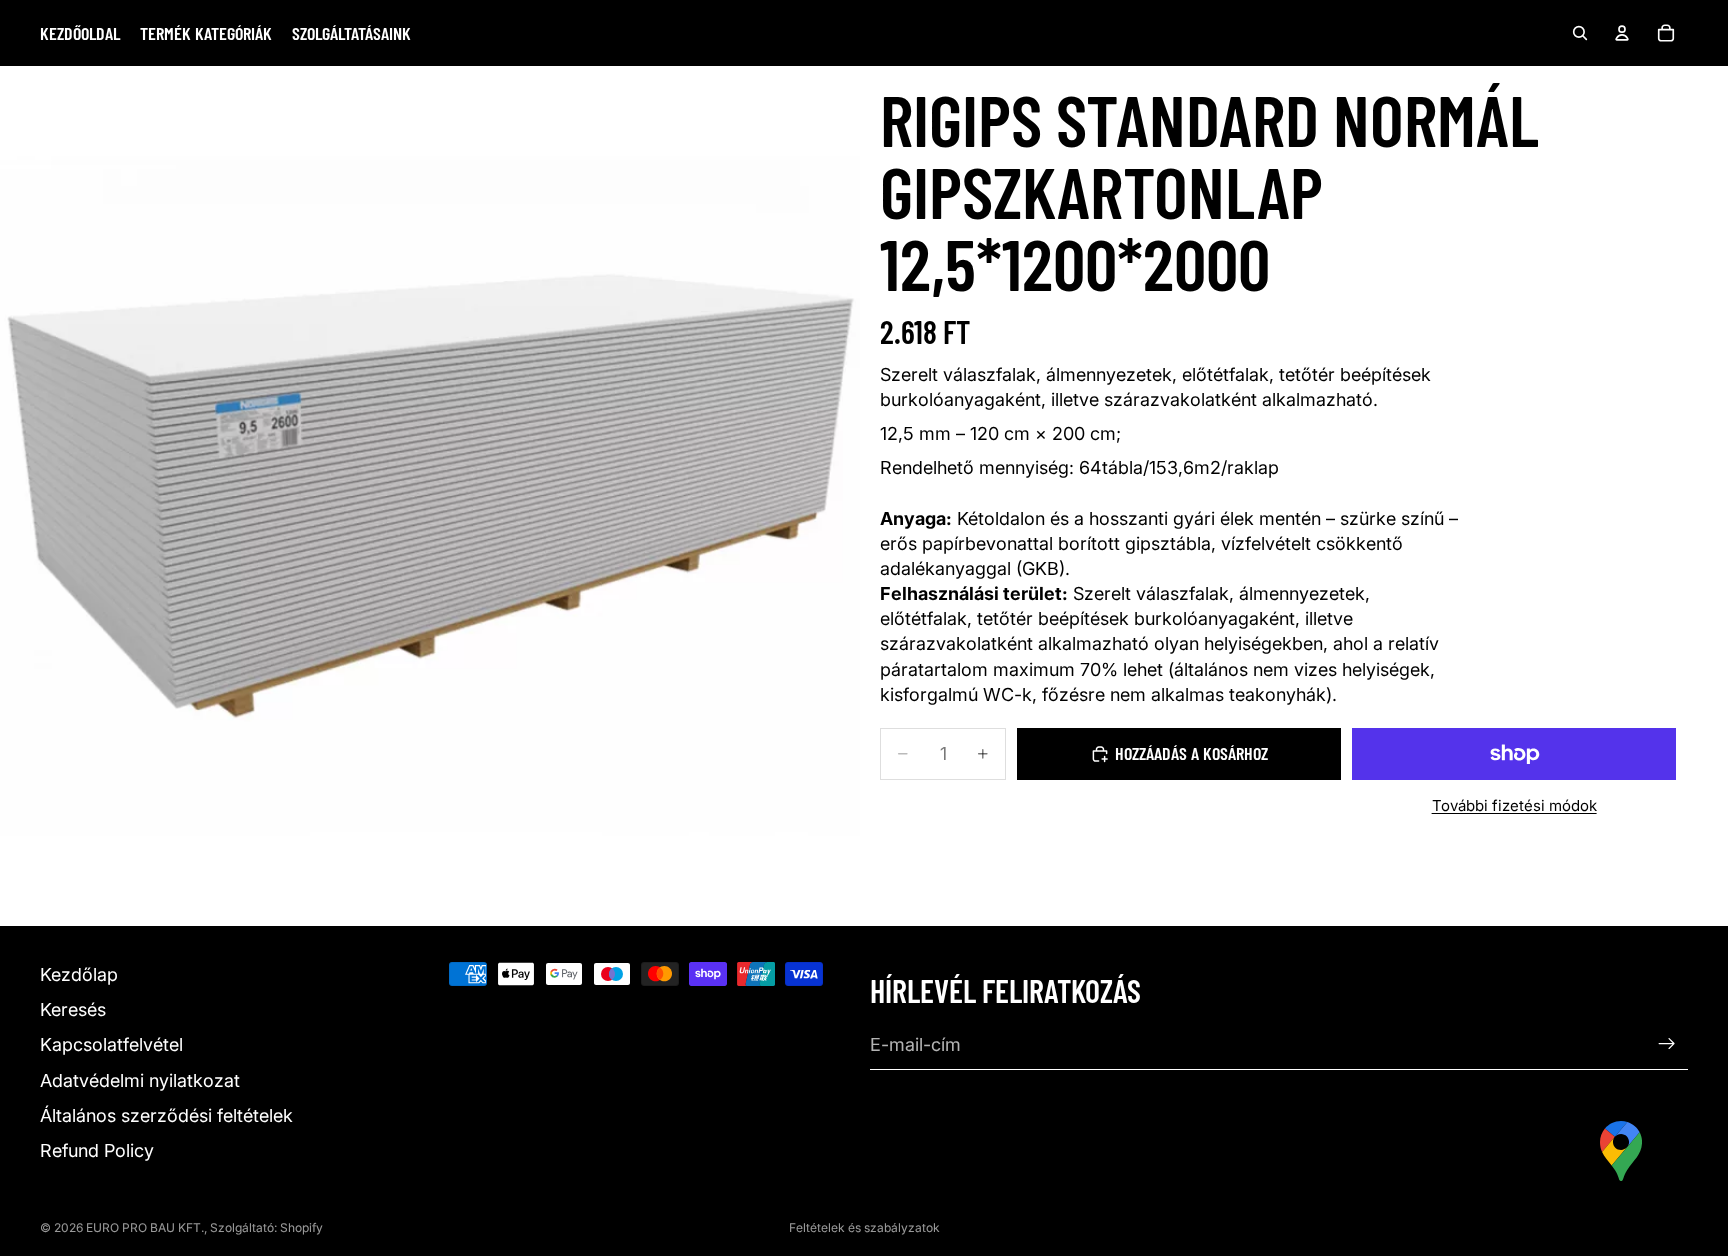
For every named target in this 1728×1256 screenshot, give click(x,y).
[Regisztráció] (1667, 1045)
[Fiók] (1622, 33)
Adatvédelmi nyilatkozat (140, 1080)
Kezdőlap (79, 974)
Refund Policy (97, 1150)
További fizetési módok (1514, 805)
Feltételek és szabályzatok (864, 1227)
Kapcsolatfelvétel (111, 1045)
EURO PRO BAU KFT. (145, 1227)
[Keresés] (1580, 33)
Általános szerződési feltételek (166, 1115)
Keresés (73, 1010)
